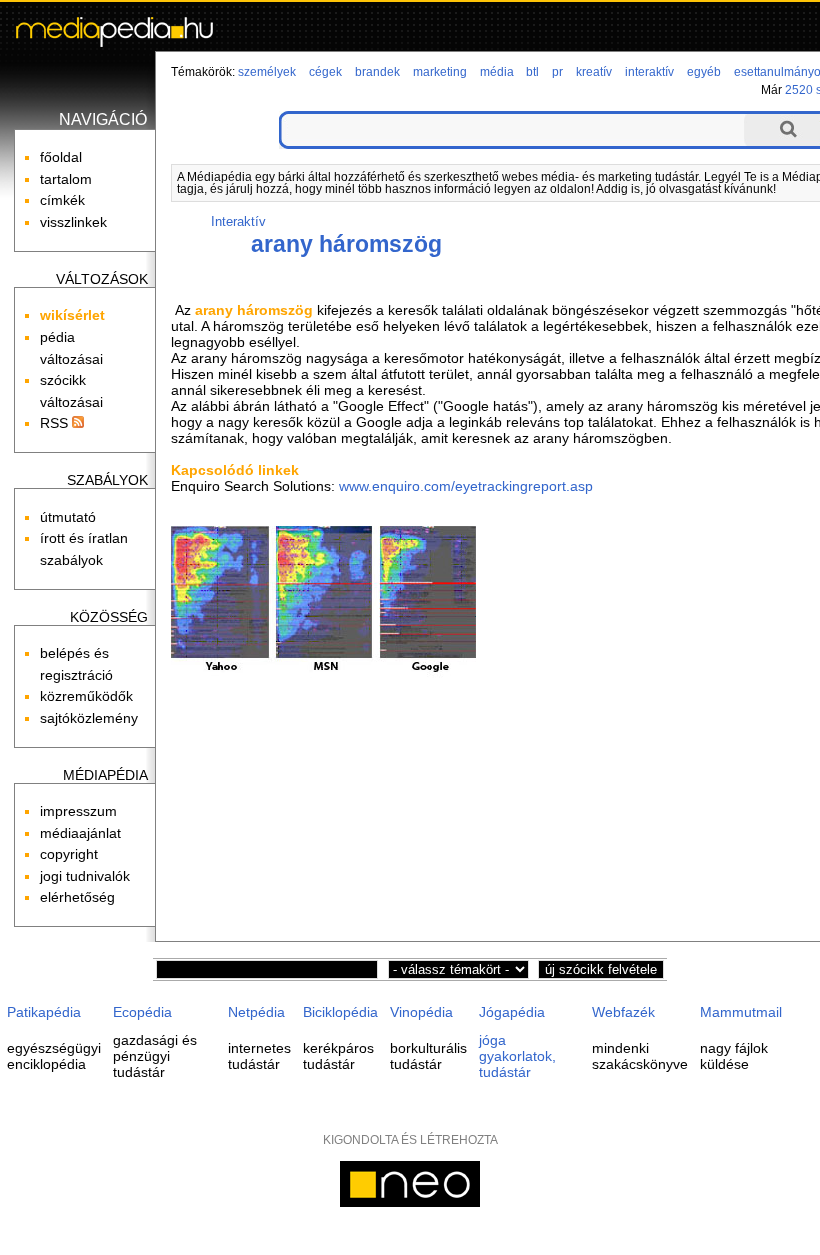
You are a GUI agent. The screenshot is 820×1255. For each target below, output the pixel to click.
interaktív (649, 72)
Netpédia (256, 1012)
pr (557, 72)
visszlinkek (73, 222)
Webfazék (623, 1012)
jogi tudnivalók (85, 876)
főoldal (61, 157)
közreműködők (86, 696)
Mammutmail (741, 1012)
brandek (377, 72)
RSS (56, 423)
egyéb (704, 72)
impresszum (78, 811)
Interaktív (238, 221)
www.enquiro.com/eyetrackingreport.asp (466, 486)
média (497, 72)
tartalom (66, 179)
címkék (62, 200)
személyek (267, 72)
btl (532, 72)
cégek (325, 72)
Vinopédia (421, 1012)
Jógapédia (512, 1012)
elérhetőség (77, 897)
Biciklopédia (340, 1012)
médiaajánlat (80, 833)
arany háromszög (346, 244)
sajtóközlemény (89, 718)
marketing (440, 72)
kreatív (594, 72)
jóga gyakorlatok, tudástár (517, 1056)
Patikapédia (44, 1012)
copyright (69, 854)
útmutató (68, 517)
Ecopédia (142, 1012)
